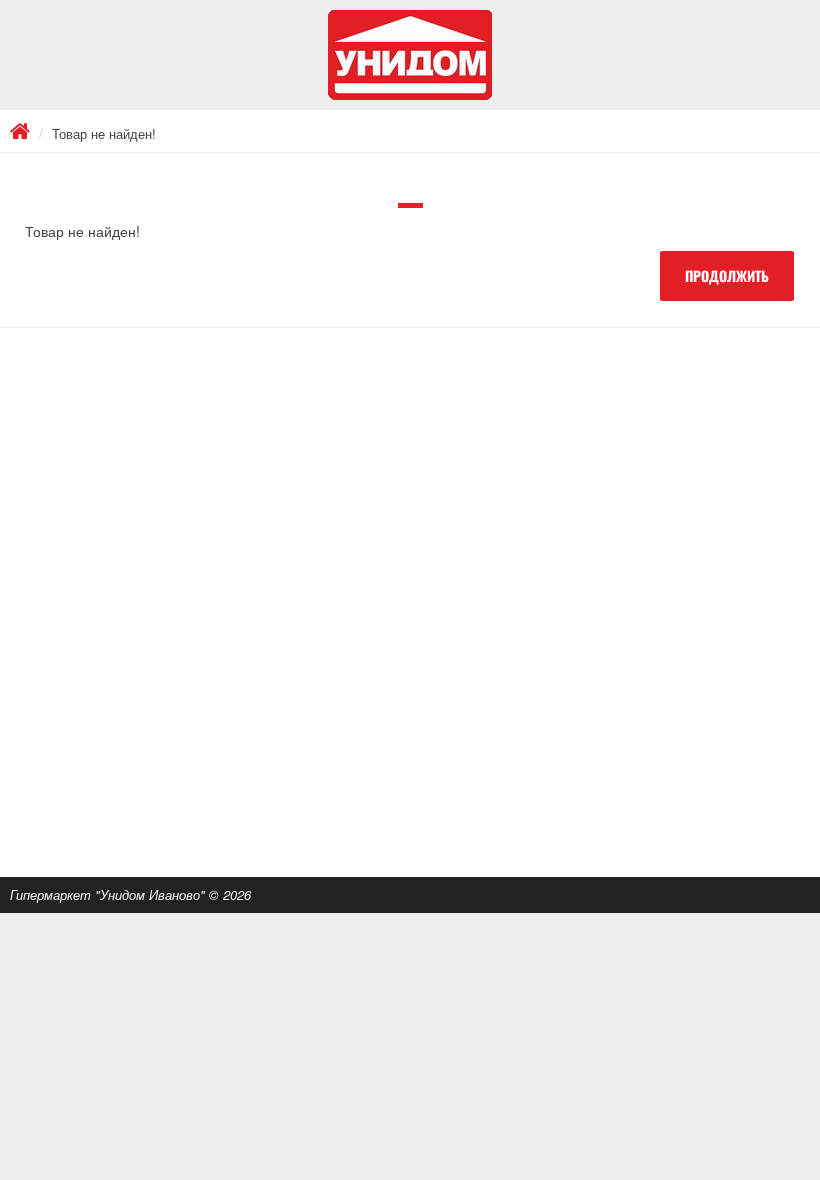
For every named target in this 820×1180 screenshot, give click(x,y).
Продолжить (727, 275)
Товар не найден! (104, 133)
